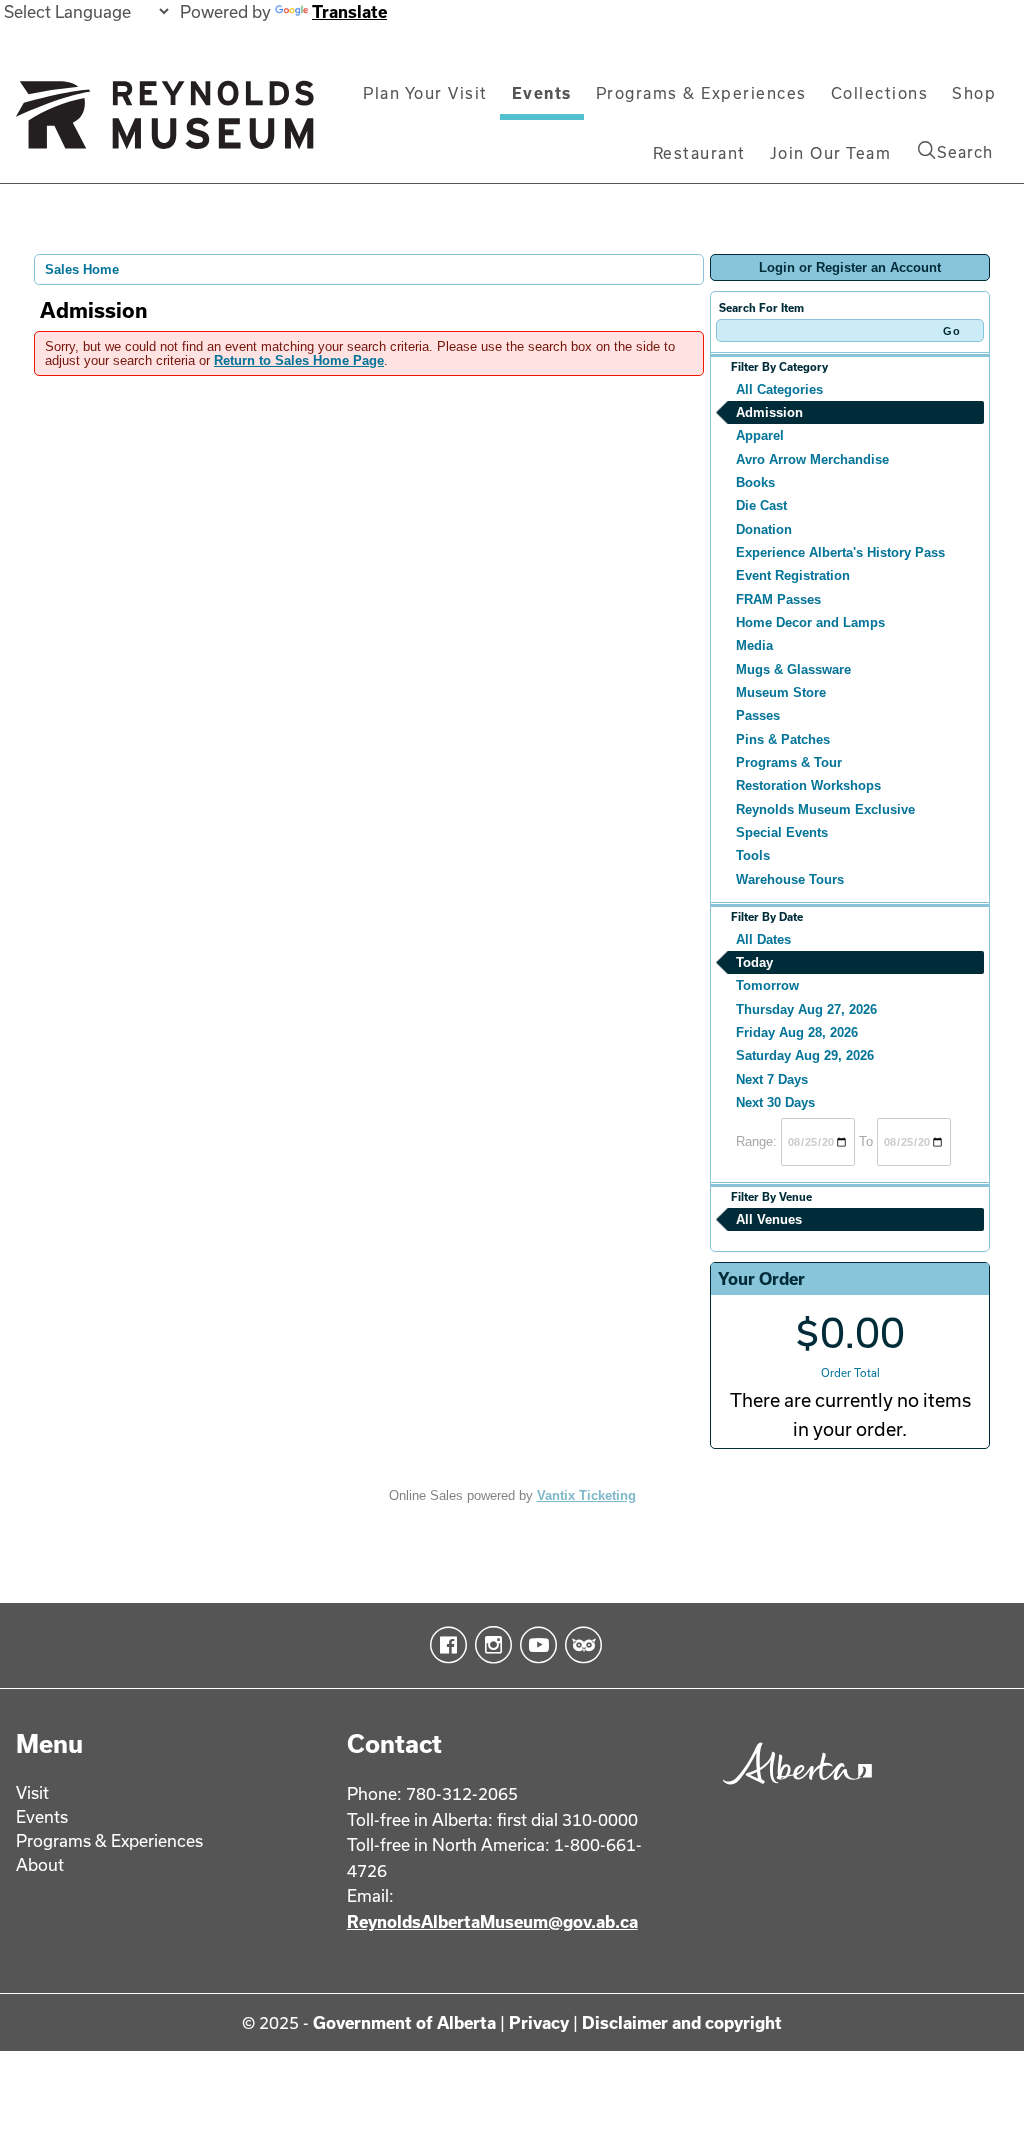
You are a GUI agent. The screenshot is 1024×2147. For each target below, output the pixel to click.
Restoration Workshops (808, 785)
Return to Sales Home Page (299, 360)
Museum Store (781, 692)
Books (755, 482)
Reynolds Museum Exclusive (825, 809)
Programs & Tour (789, 762)
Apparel (760, 435)
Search (965, 152)
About (40, 1864)
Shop (974, 93)
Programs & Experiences (701, 93)
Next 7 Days (772, 1079)
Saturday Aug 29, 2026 (805, 1055)
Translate (349, 11)
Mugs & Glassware (793, 669)
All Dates (763, 939)
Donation (764, 529)
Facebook (444, 1645)
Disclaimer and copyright (682, 2022)
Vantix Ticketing (586, 1495)
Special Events (782, 832)
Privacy (539, 2022)
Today (754, 962)
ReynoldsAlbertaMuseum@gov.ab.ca (492, 1921)
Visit (32, 1792)
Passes (758, 715)
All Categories (779, 389)
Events (542, 93)
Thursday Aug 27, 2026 (806, 1009)
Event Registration (793, 575)
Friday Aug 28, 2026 (797, 1032)
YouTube (534, 1645)
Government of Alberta (404, 2022)
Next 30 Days (775, 1102)
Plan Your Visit (425, 93)
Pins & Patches (783, 739)
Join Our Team (831, 153)
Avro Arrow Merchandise (812, 459)
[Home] (165, 123)
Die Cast (761, 505)
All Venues (769, 1219)
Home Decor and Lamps (810, 622)
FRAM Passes (778, 599)
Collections (880, 93)
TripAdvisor (579, 1645)
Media (754, 645)
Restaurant (699, 153)
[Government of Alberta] (792, 1788)
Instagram (489, 1645)
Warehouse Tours (790, 879)
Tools (753, 855)
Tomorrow (767, 985)
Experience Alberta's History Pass (840, 552)
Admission (769, 412)
